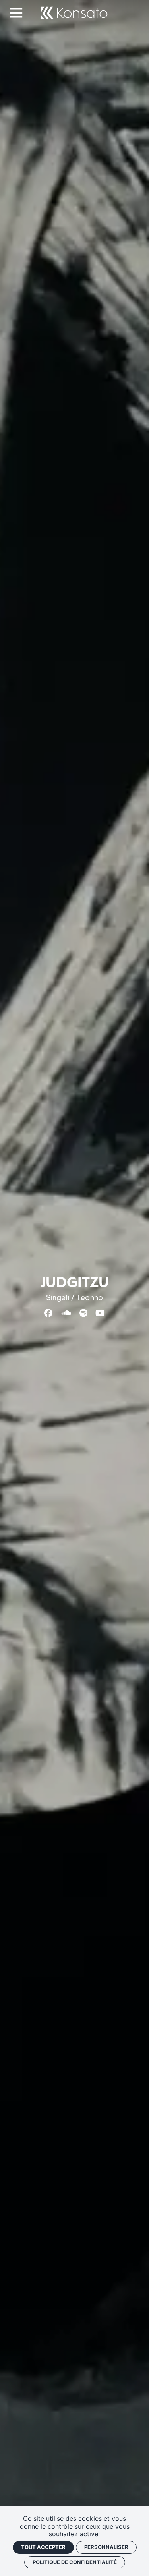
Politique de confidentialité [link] (75, 2562)
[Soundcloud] (66, 1313)
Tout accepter (43, 2547)
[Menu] (19, 13)
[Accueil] (74, 13)
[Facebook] (48, 1313)
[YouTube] (100, 1313)
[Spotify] (83, 1313)
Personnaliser (106, 2547)
